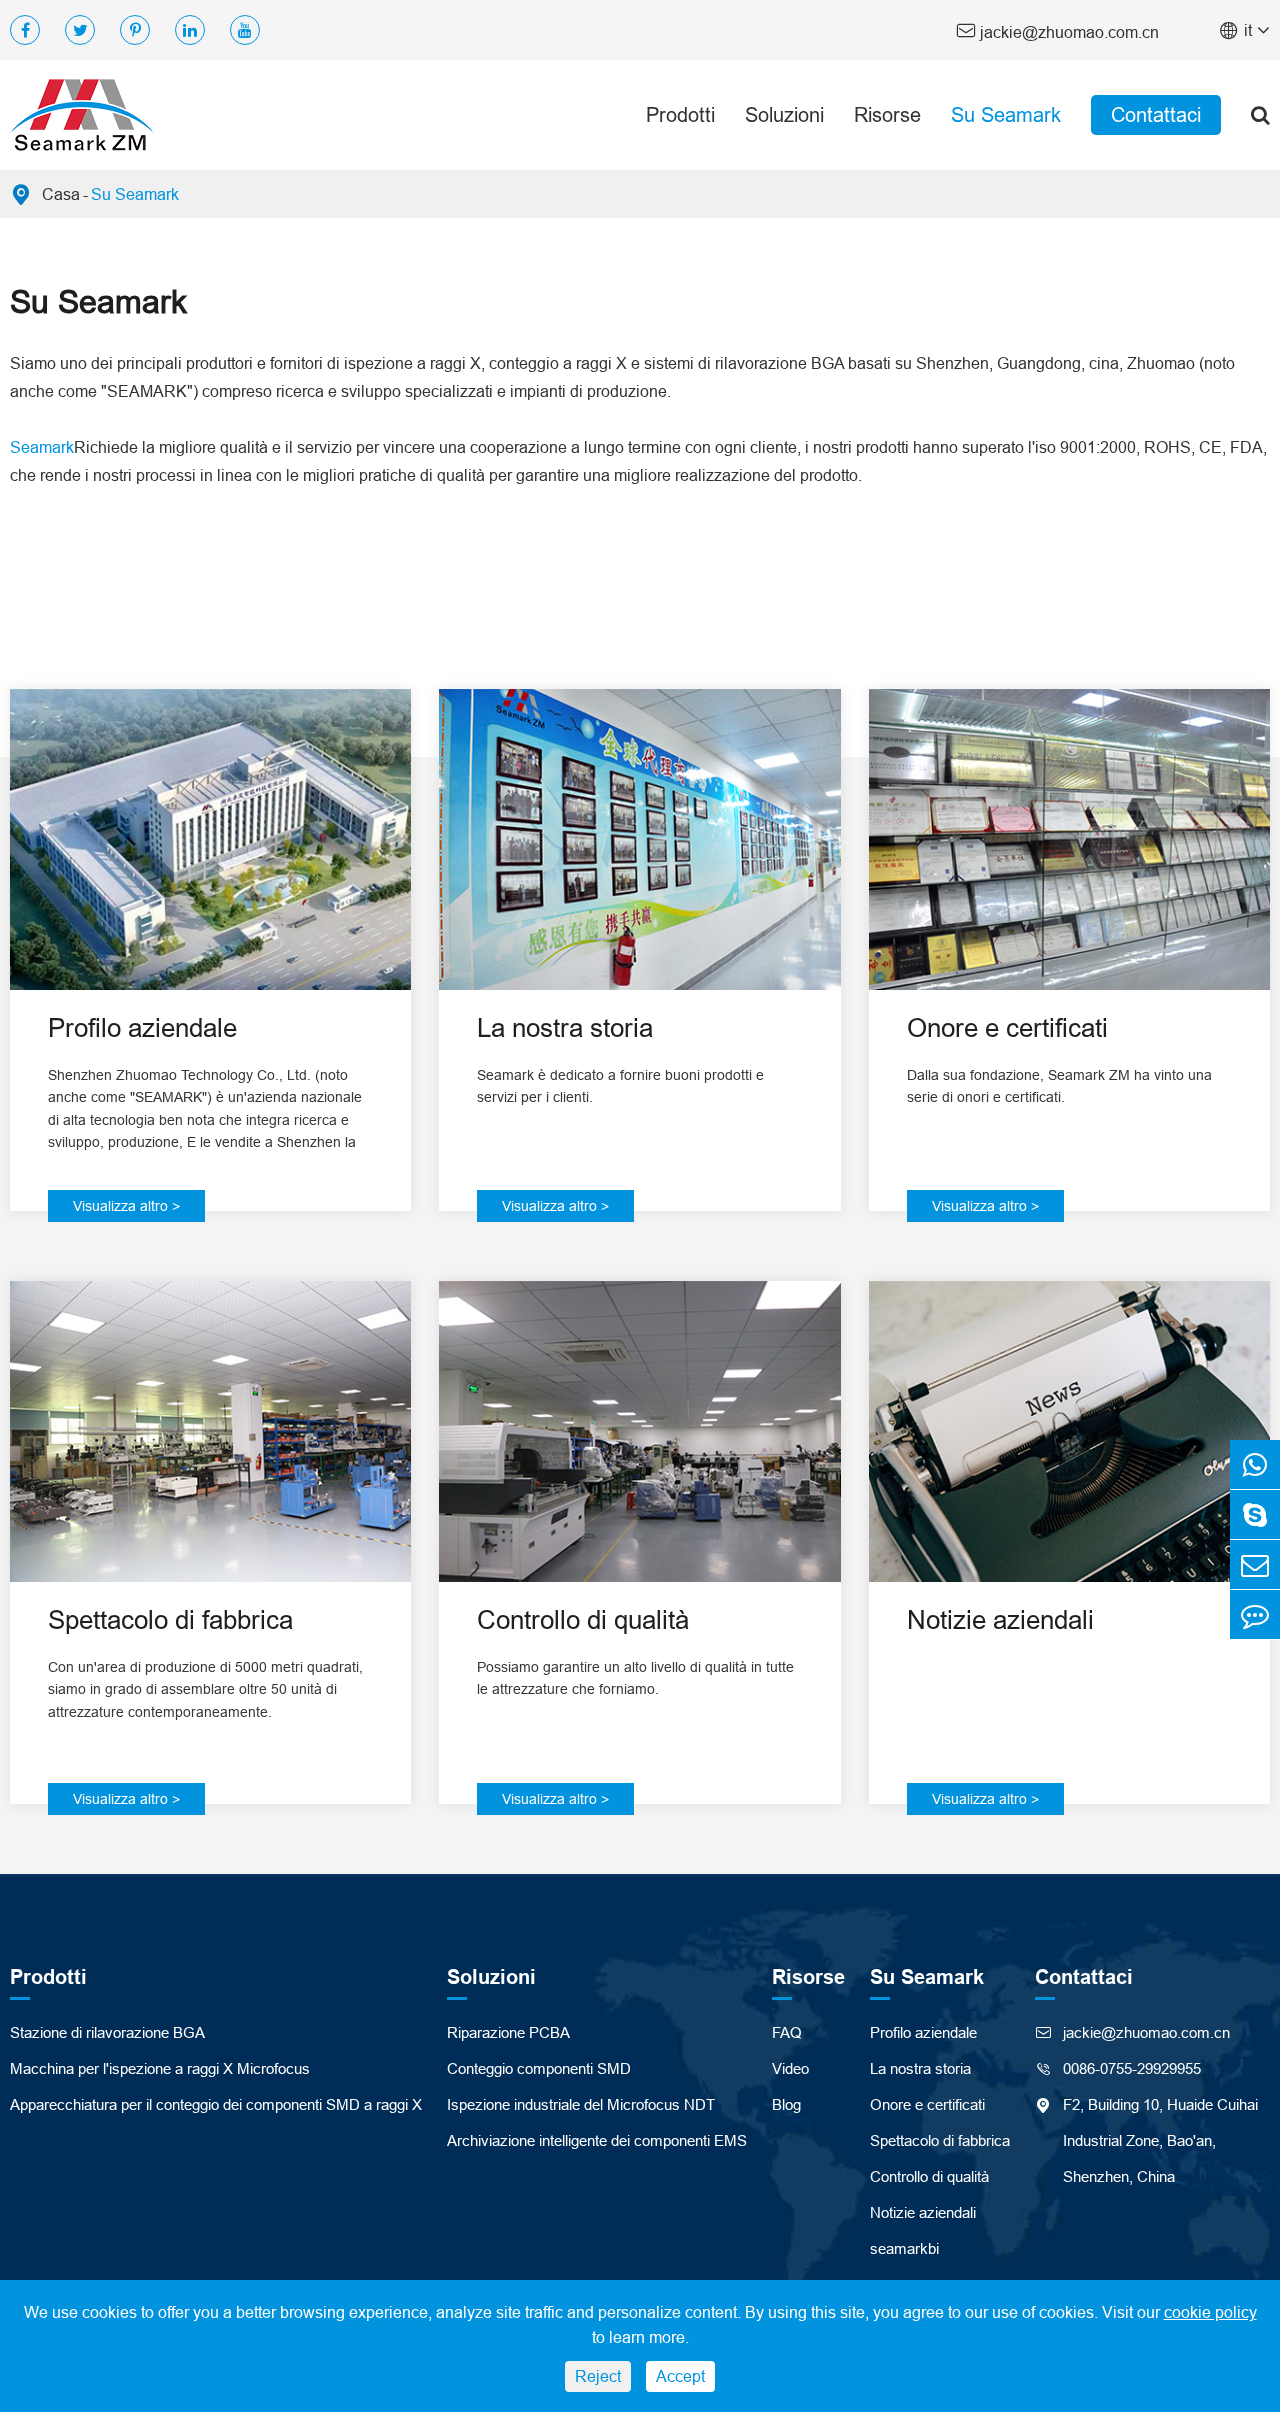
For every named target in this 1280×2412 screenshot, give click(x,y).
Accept (680, 2376)
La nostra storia (565, 1027)
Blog (786, 2104)
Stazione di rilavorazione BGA (107, 2032)
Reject (598, 2376)
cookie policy (1210, 2312)
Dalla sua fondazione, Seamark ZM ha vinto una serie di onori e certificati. (1059, 1086)
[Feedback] (1255, 1614)
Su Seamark (1006, 114)
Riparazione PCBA (508, 2032)
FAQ (787, 2032)
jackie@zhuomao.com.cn (1057, 30)
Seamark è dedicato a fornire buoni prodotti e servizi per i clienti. (620, 1086)
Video (790, 2068)
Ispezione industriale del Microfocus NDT (581, 2104)
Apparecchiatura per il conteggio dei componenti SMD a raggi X (216, 2104)
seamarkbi (904, 2248)
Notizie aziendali (1000, 1619)
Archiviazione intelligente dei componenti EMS (597, 2140)
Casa (61, 194)
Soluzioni (784, 114)
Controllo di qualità (583, 1619)
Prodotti (680, 114)
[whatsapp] (1255, 1464)
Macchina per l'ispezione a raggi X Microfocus (160, 2068)
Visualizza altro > (126, 1206)
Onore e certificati (1007, 1027)
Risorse (887, 114)
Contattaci (1156, 114)
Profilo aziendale (142, 1027)
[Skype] (1255, 1514)
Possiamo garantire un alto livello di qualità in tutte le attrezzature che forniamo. (635, 1678)
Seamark (42, 447)
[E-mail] (1255, 1564)
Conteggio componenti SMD (539, 2068)
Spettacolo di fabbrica (170, 1619)
